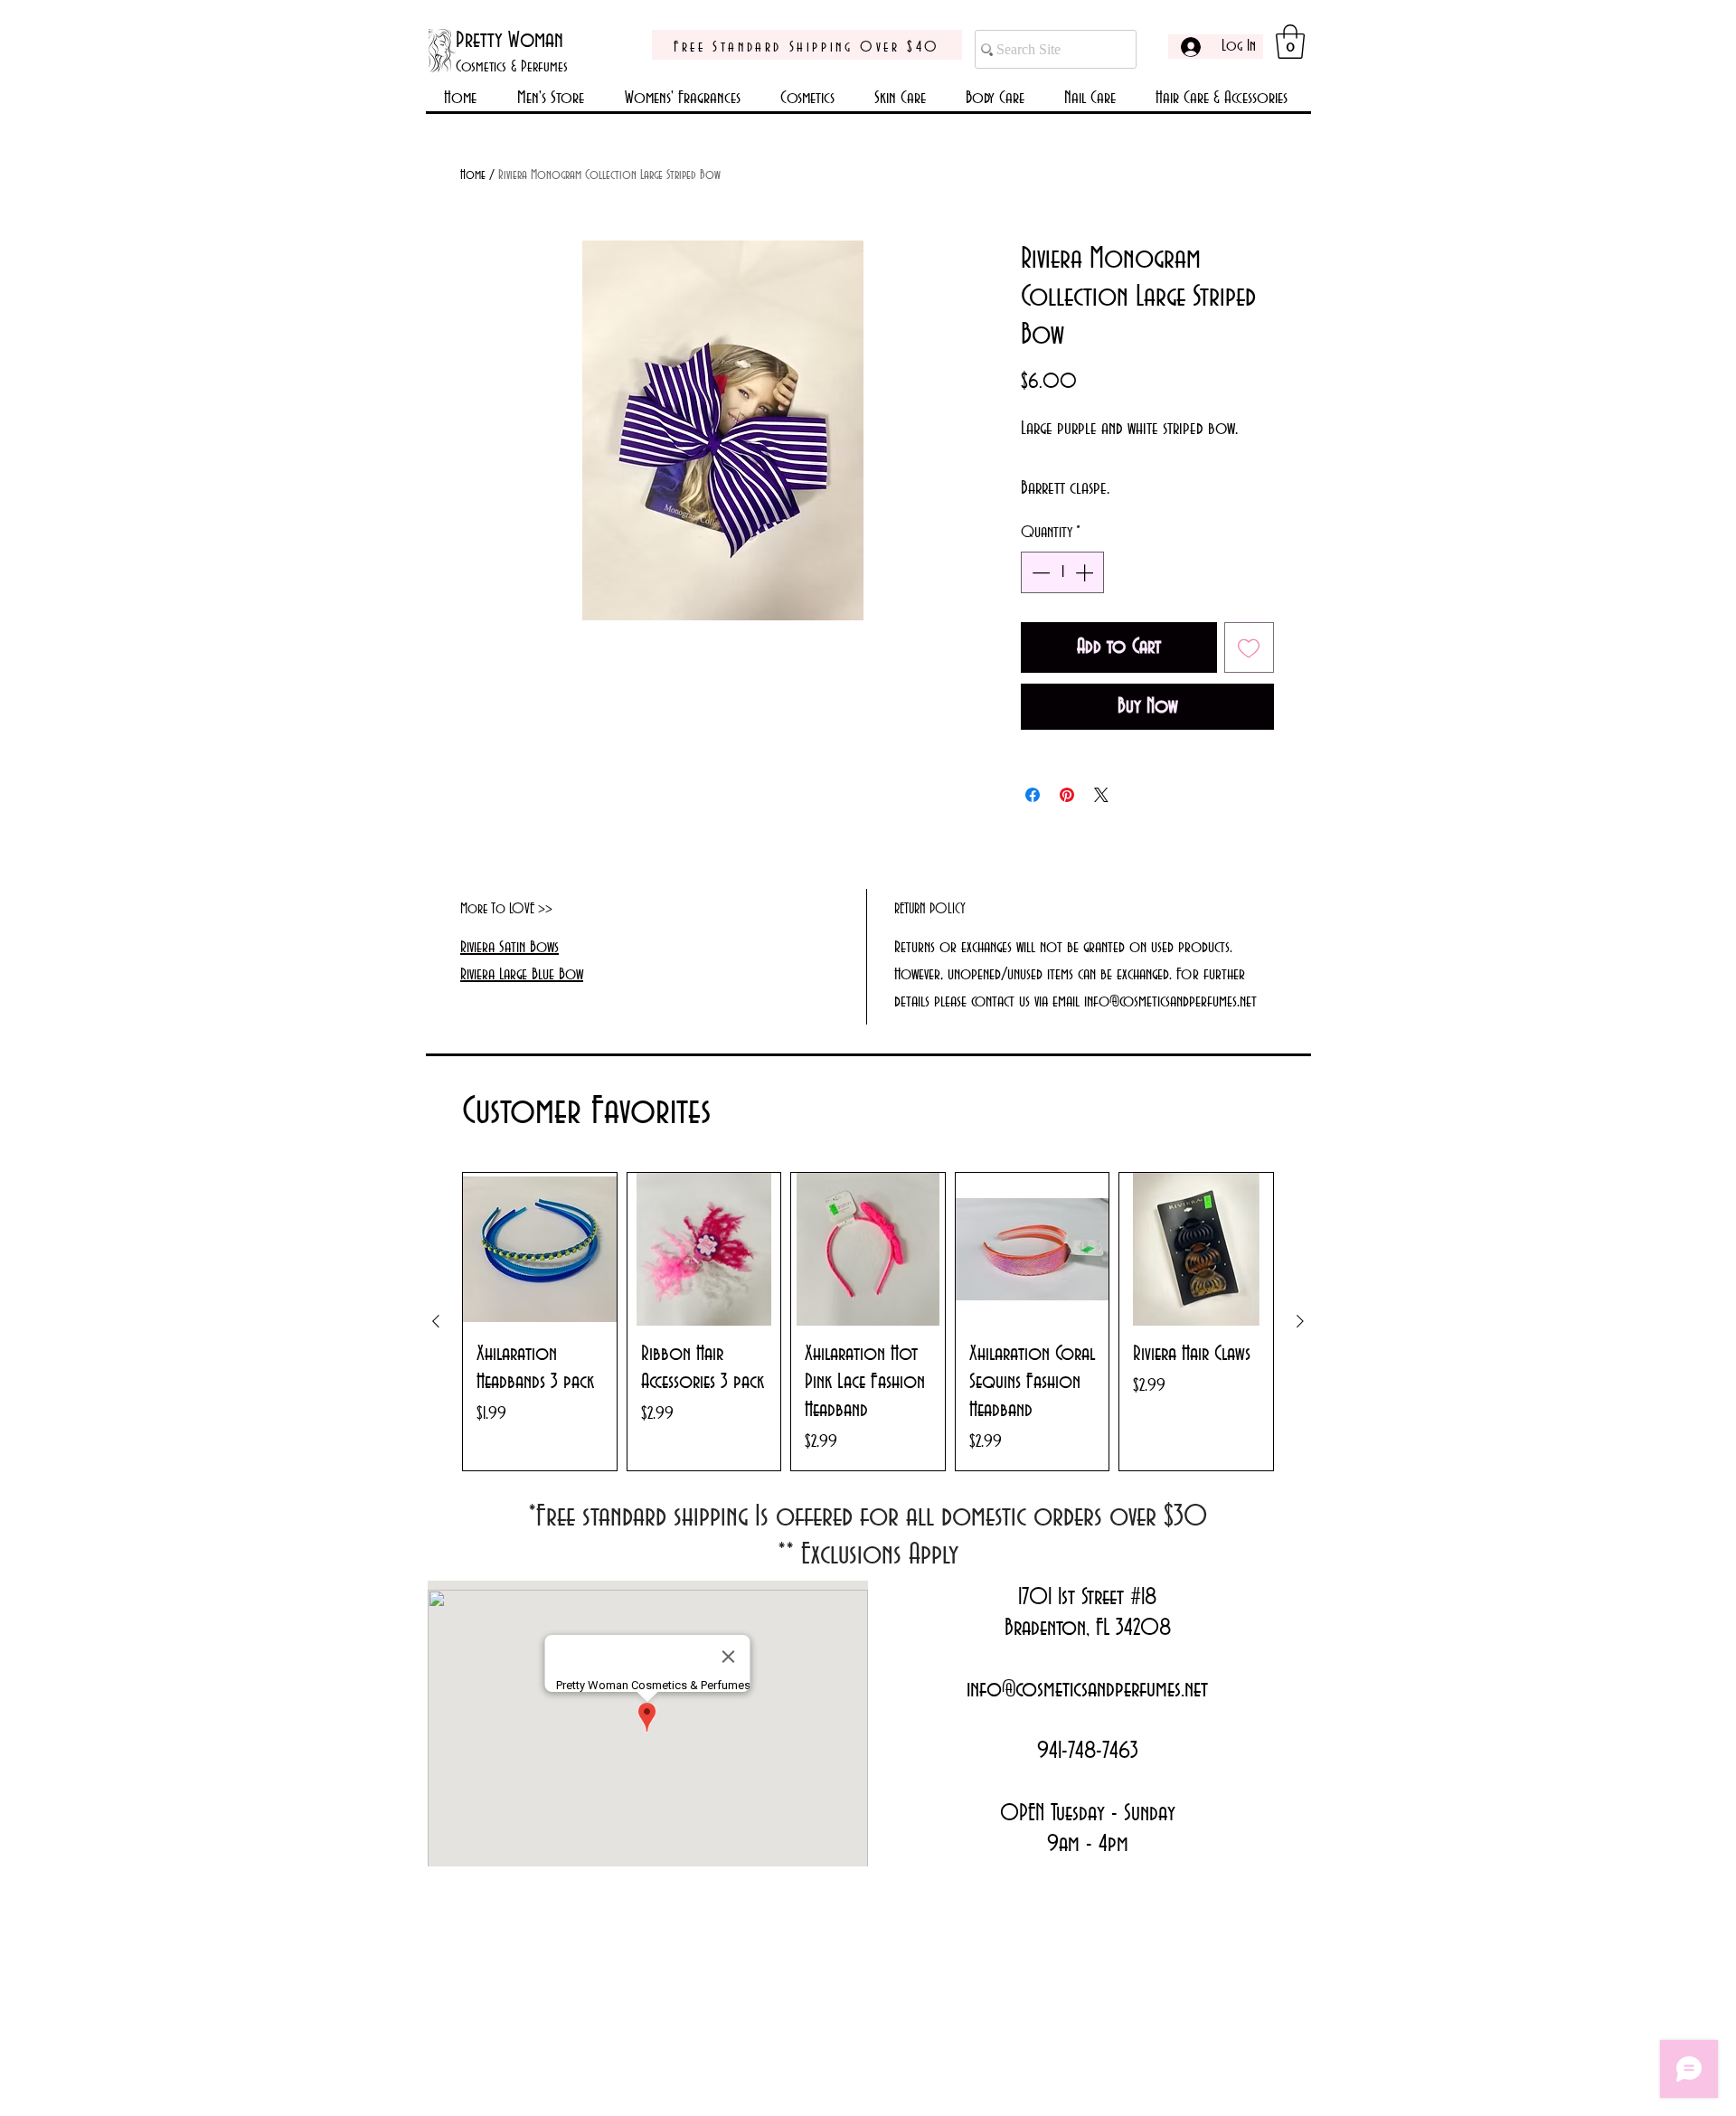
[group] (868, 1322)
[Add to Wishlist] (1250, 647)
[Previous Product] (436, 1321)
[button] (1290, 42)
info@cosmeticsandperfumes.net (1087, 1690)
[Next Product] (1300, 1321)
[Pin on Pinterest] (1067, 795)
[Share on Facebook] (1033, 795)
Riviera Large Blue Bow (522, 975)
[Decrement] (1039, 572)
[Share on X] (1101, 795)
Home (473, 175)
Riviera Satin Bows (509, 948)
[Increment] (1086, 572)
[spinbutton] (1062, 572)
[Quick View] (540, 1250)
